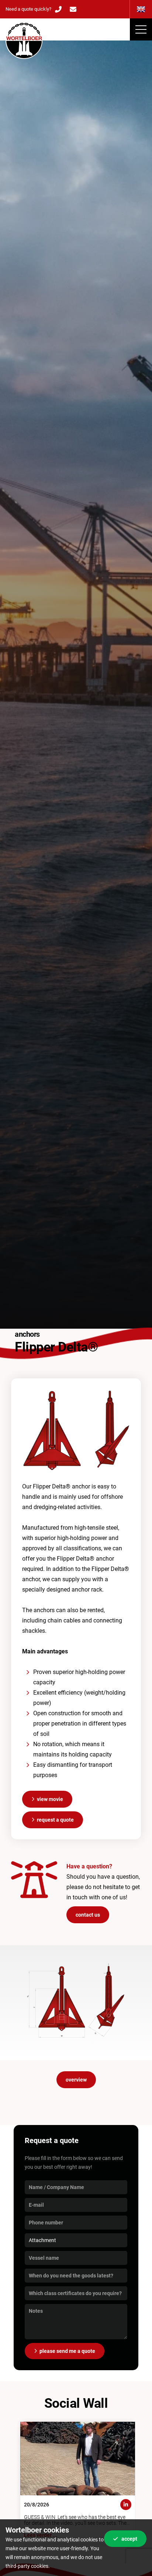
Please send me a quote (67, 2351)
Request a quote (55, 1820)
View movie (50, 1799)
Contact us (88, 1915)
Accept (129, 2539)
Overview (76, 2080)
